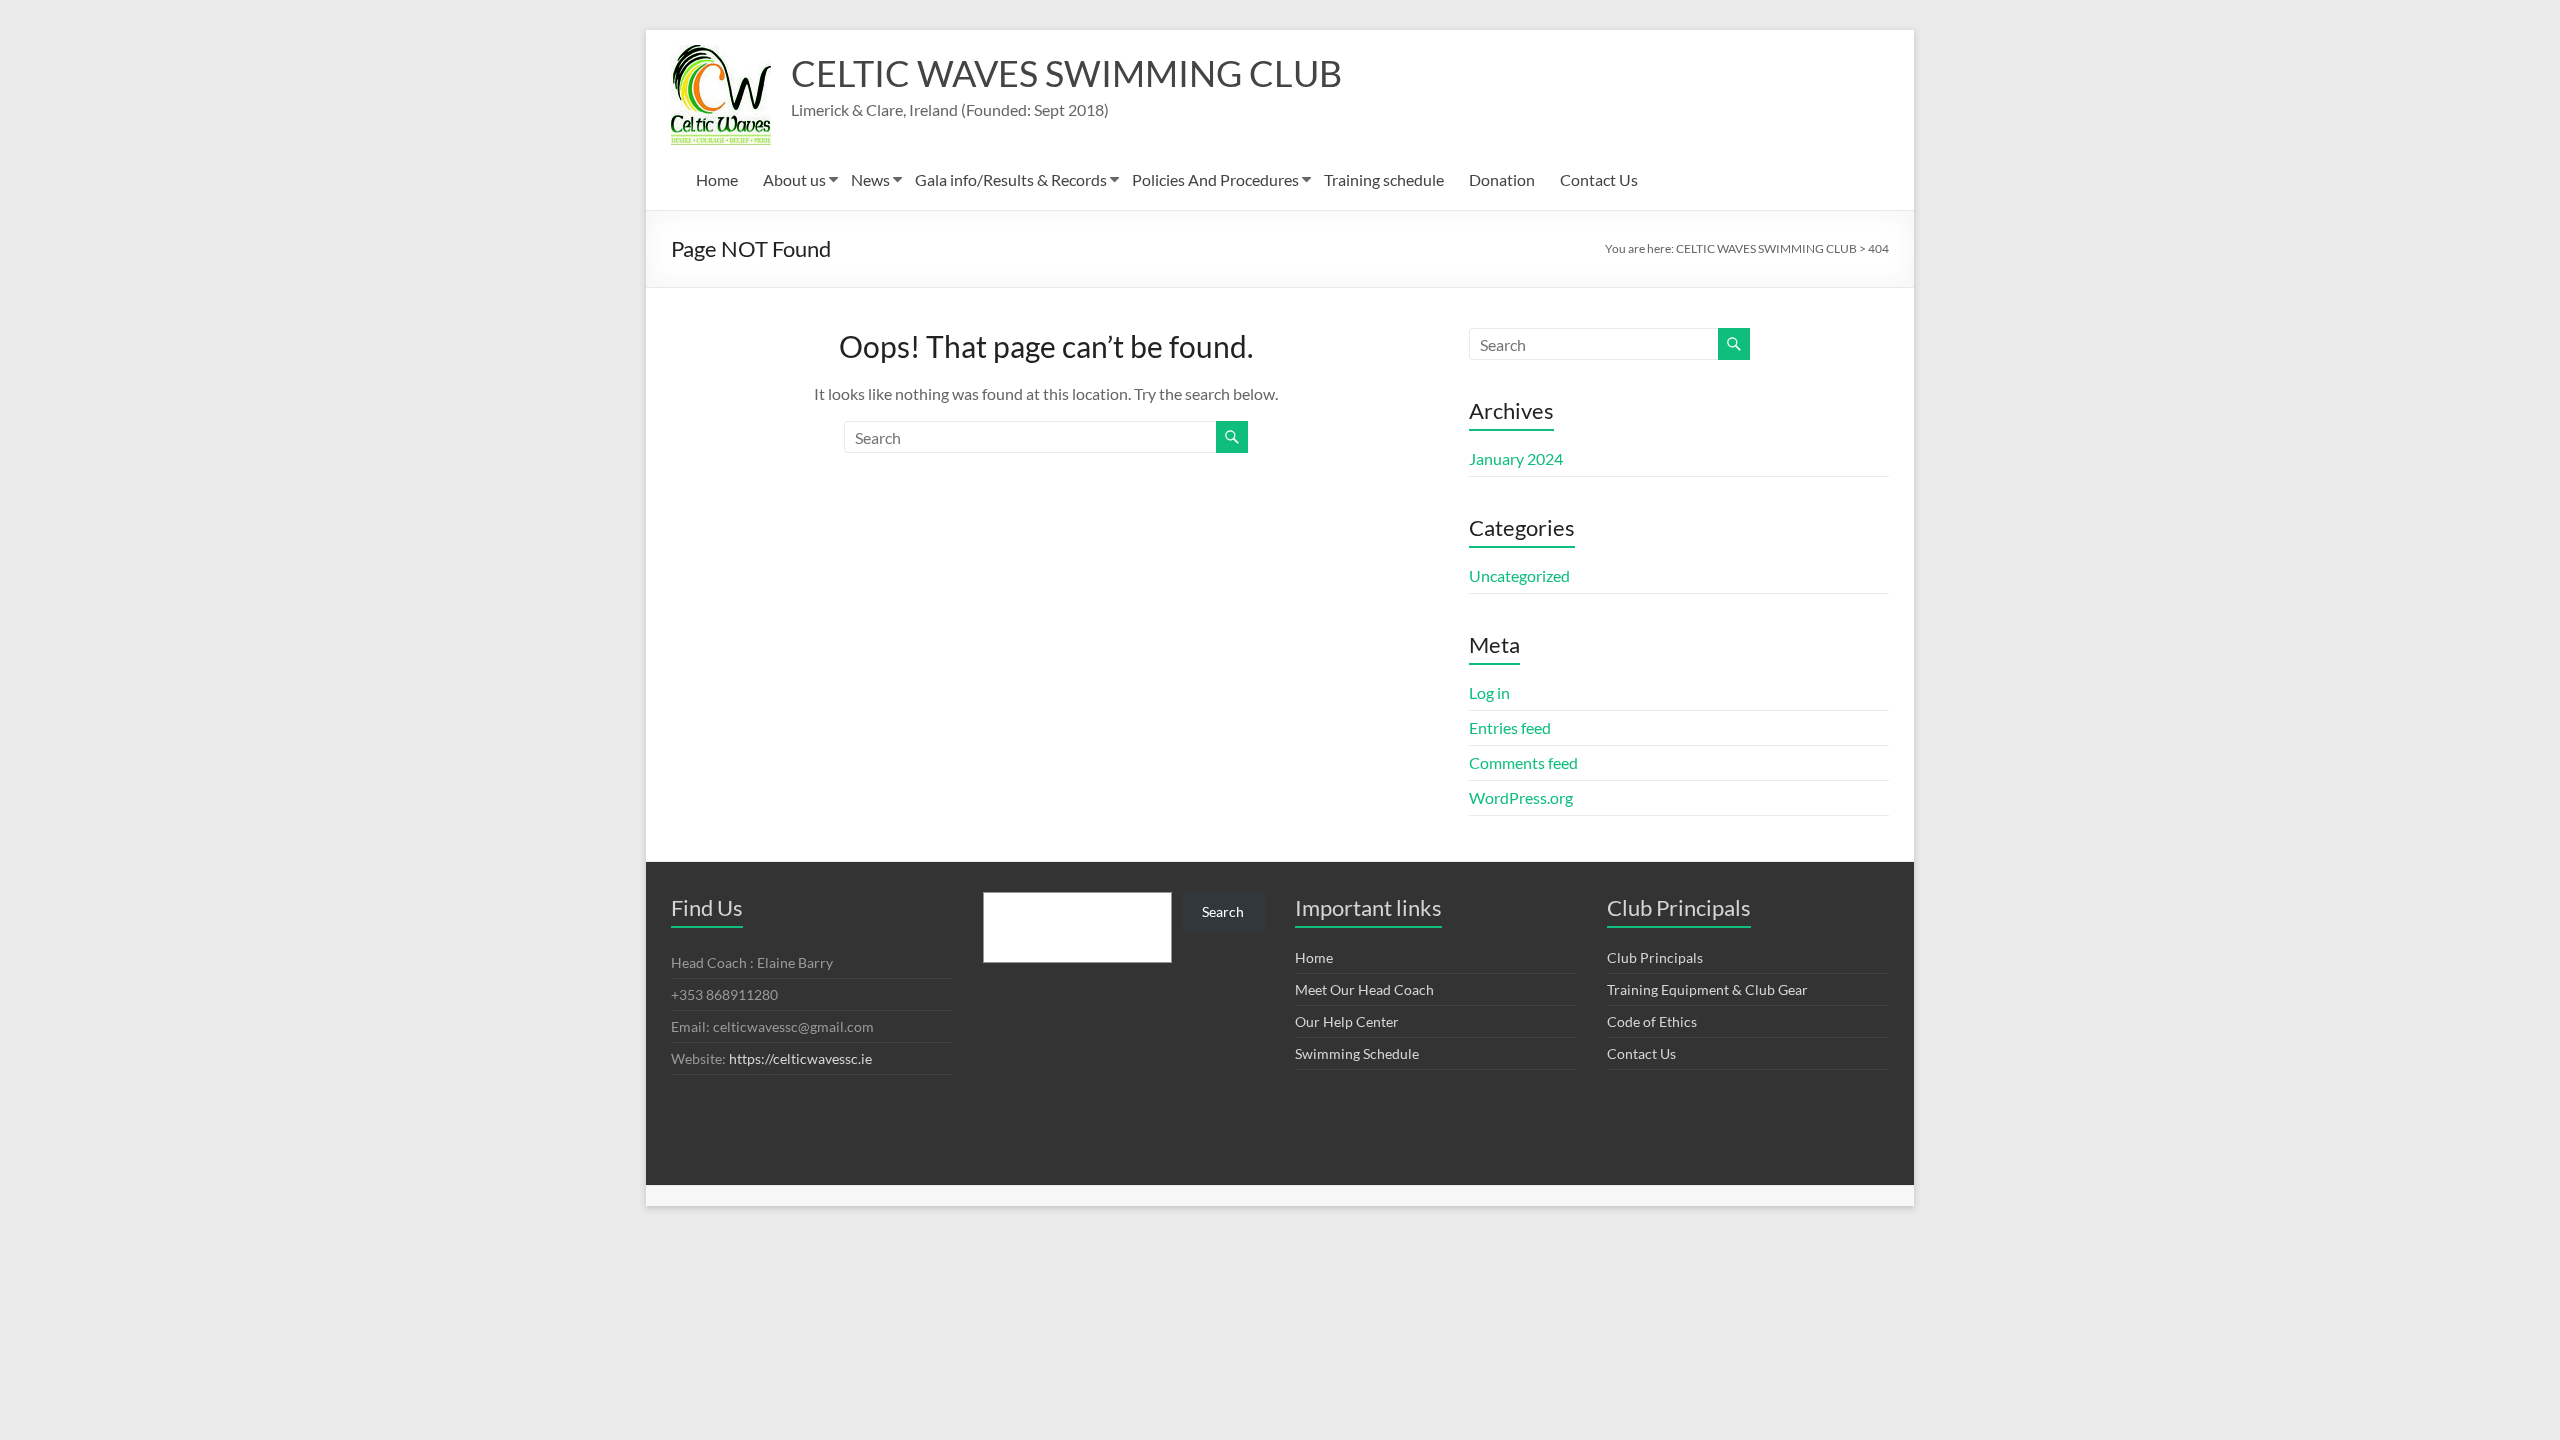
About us (794, 179)
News (870, 179)
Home (717, 179)
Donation (1502, 179)
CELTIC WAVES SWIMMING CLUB (1066, 73)
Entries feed (1510, 727)
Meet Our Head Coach (1364, 989)
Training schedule (1384, 179)
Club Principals (1655, 957)
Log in (1489, 692)
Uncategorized (1519, 575)
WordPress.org (1521, 797)
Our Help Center (1347, 1021)
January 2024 (1516, 458)
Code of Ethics (1652, 1021)
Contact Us (1599, 179)
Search (1223, 911)
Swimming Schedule (1357, 1053)
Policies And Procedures (1215, 179)
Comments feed (1523, 762)
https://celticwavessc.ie (800, 1058)
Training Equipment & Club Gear (1707, 989)
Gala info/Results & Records (1011, 179)
